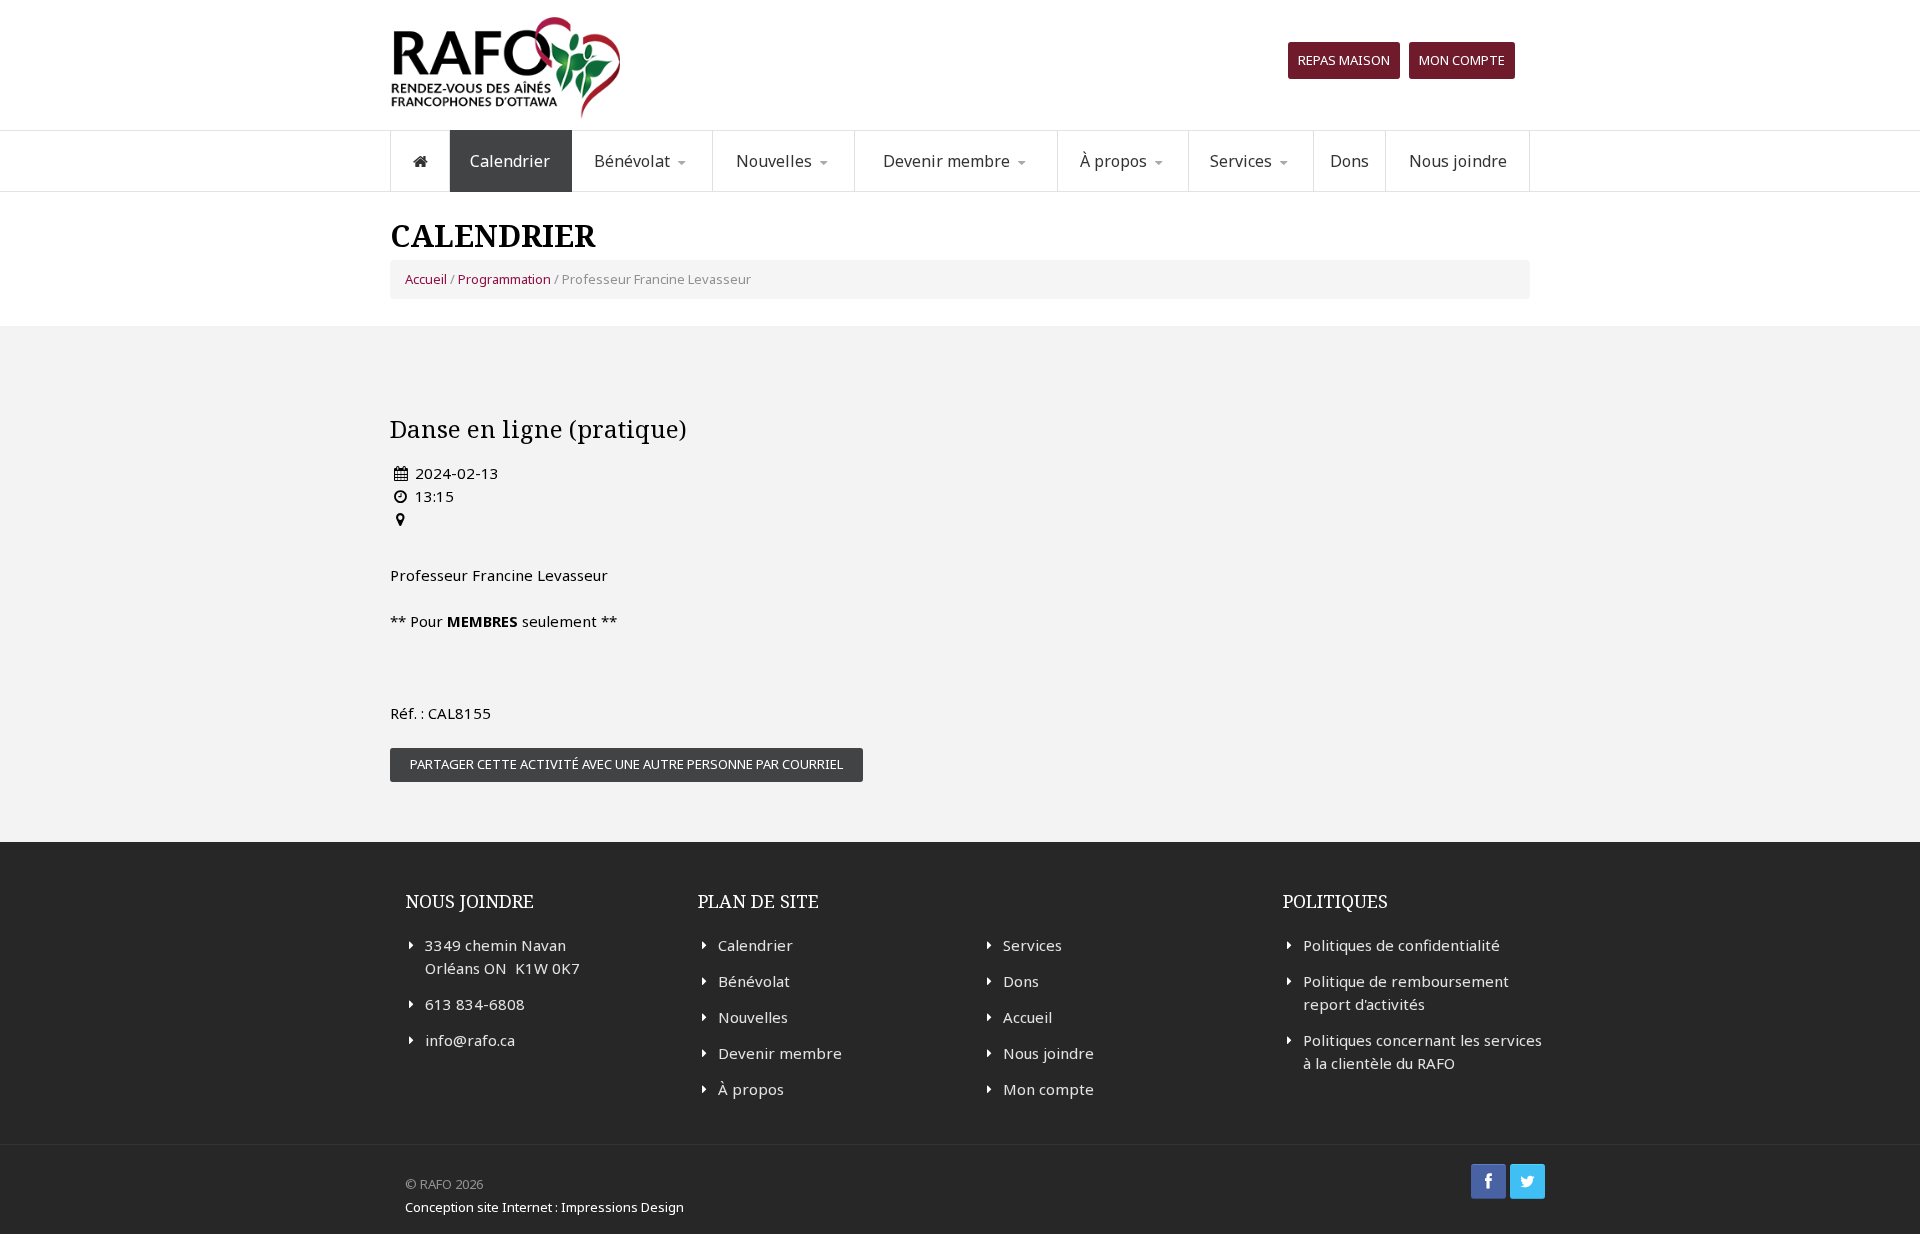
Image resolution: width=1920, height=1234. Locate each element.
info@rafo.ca (470, 1040)
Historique (1160, 188)
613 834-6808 (475, 1004)
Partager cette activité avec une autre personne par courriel (626, 764)
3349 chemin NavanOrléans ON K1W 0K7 (502, 956)
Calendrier (510, 161)
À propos (751, 1089)
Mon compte (1462, 60)
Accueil (426, 279)
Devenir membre (780, 1053)
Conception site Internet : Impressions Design (544, 1207)
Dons (1349, 161)
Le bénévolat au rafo (675, 190)
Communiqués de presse (812, 185)
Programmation (1275, 190)
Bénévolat (754, 981)
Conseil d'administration (1157, 186)
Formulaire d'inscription (673, 187)
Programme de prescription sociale (1290, 187)
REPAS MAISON (1344, 60)
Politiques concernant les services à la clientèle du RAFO (1422, 1051)
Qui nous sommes (1149, 190)
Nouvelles (774, 161)
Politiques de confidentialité (1401, 945)
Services (1032, 945)
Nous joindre (1458, 161)
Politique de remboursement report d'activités (1406, 992)
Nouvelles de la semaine (797, 190)
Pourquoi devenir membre (946, 190)
